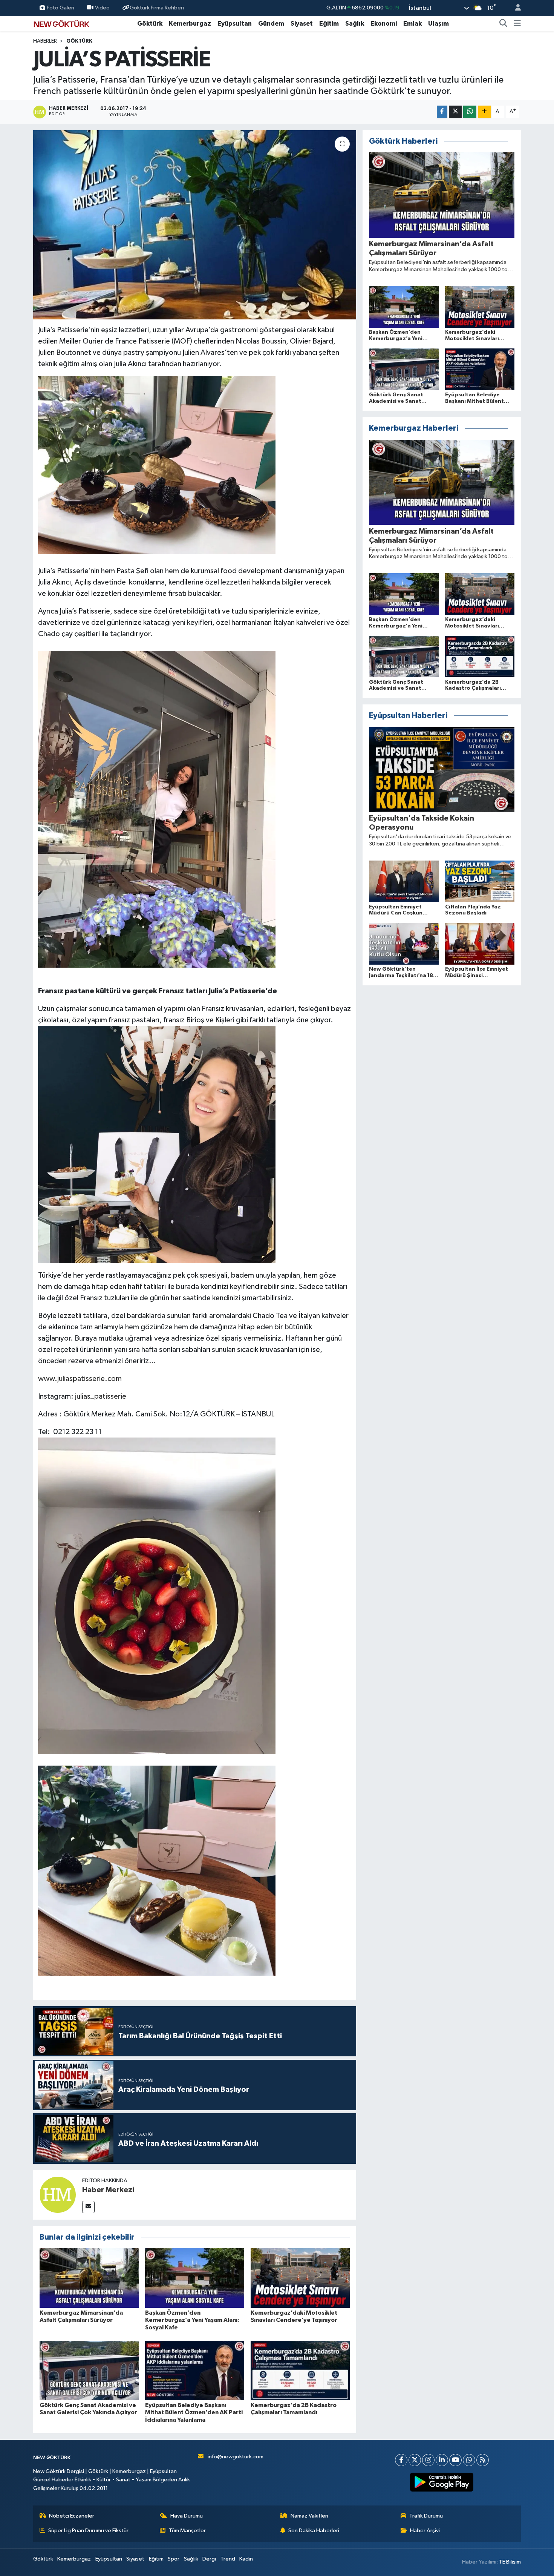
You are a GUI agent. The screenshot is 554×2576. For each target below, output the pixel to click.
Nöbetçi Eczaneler (72, 2516)
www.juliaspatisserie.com (80, 1379)
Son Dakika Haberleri (314, 2531)
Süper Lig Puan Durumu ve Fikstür (88, 2531)
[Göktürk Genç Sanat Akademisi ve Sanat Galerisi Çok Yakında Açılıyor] (89, 2370)
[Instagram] (428, 2460)
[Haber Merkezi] (58, 2195)
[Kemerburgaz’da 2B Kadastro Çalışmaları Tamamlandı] (300, 2370)
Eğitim (329, 24)
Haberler (45, 41)
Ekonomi (384, 24)
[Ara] (503, 24)
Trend (228, 2559)
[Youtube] (455, 2460)
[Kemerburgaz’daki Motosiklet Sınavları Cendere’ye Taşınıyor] (300, 2278)
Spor (174, 2559)
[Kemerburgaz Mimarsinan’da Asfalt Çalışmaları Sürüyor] (89, 2278)
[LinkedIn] (442, 2460)
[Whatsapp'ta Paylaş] (470, 112)
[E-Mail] (88, 2207)
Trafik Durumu (426, 2516)
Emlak (412, 24)
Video (102, 8)
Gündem (271, 24)
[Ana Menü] (517, 24)
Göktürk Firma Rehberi (157, 8)
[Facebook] (401, 2460)
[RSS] (483, 2460)
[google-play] (442, 2482)
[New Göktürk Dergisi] (61, 23)
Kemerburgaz (190, 24)
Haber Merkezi (108, 2190)
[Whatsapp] (469, 2460)
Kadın (246, 2559)
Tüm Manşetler (187, 2531)
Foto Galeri (60, 8)
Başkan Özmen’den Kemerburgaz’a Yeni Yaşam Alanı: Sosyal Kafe (192, 2320)
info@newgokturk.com (236, 2457)
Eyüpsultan (235, 24)
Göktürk (150, 24)
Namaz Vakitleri (309, 2516)
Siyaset (302, 24)
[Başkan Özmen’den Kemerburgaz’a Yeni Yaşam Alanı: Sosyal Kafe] (195, 2278)
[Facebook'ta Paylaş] (442, 112)
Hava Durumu (187, 2516)
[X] (415, 2460)
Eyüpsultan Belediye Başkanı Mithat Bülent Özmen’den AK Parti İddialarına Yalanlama (194, 2412)
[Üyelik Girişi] (515, 8)
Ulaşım (438, 24)
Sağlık (355, 24)
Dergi (209, 2559)
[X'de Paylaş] (455, 112)
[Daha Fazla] (484, 112)
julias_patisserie (101, 1396)
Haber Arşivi (425, 2531)
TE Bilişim (510, 2562)
